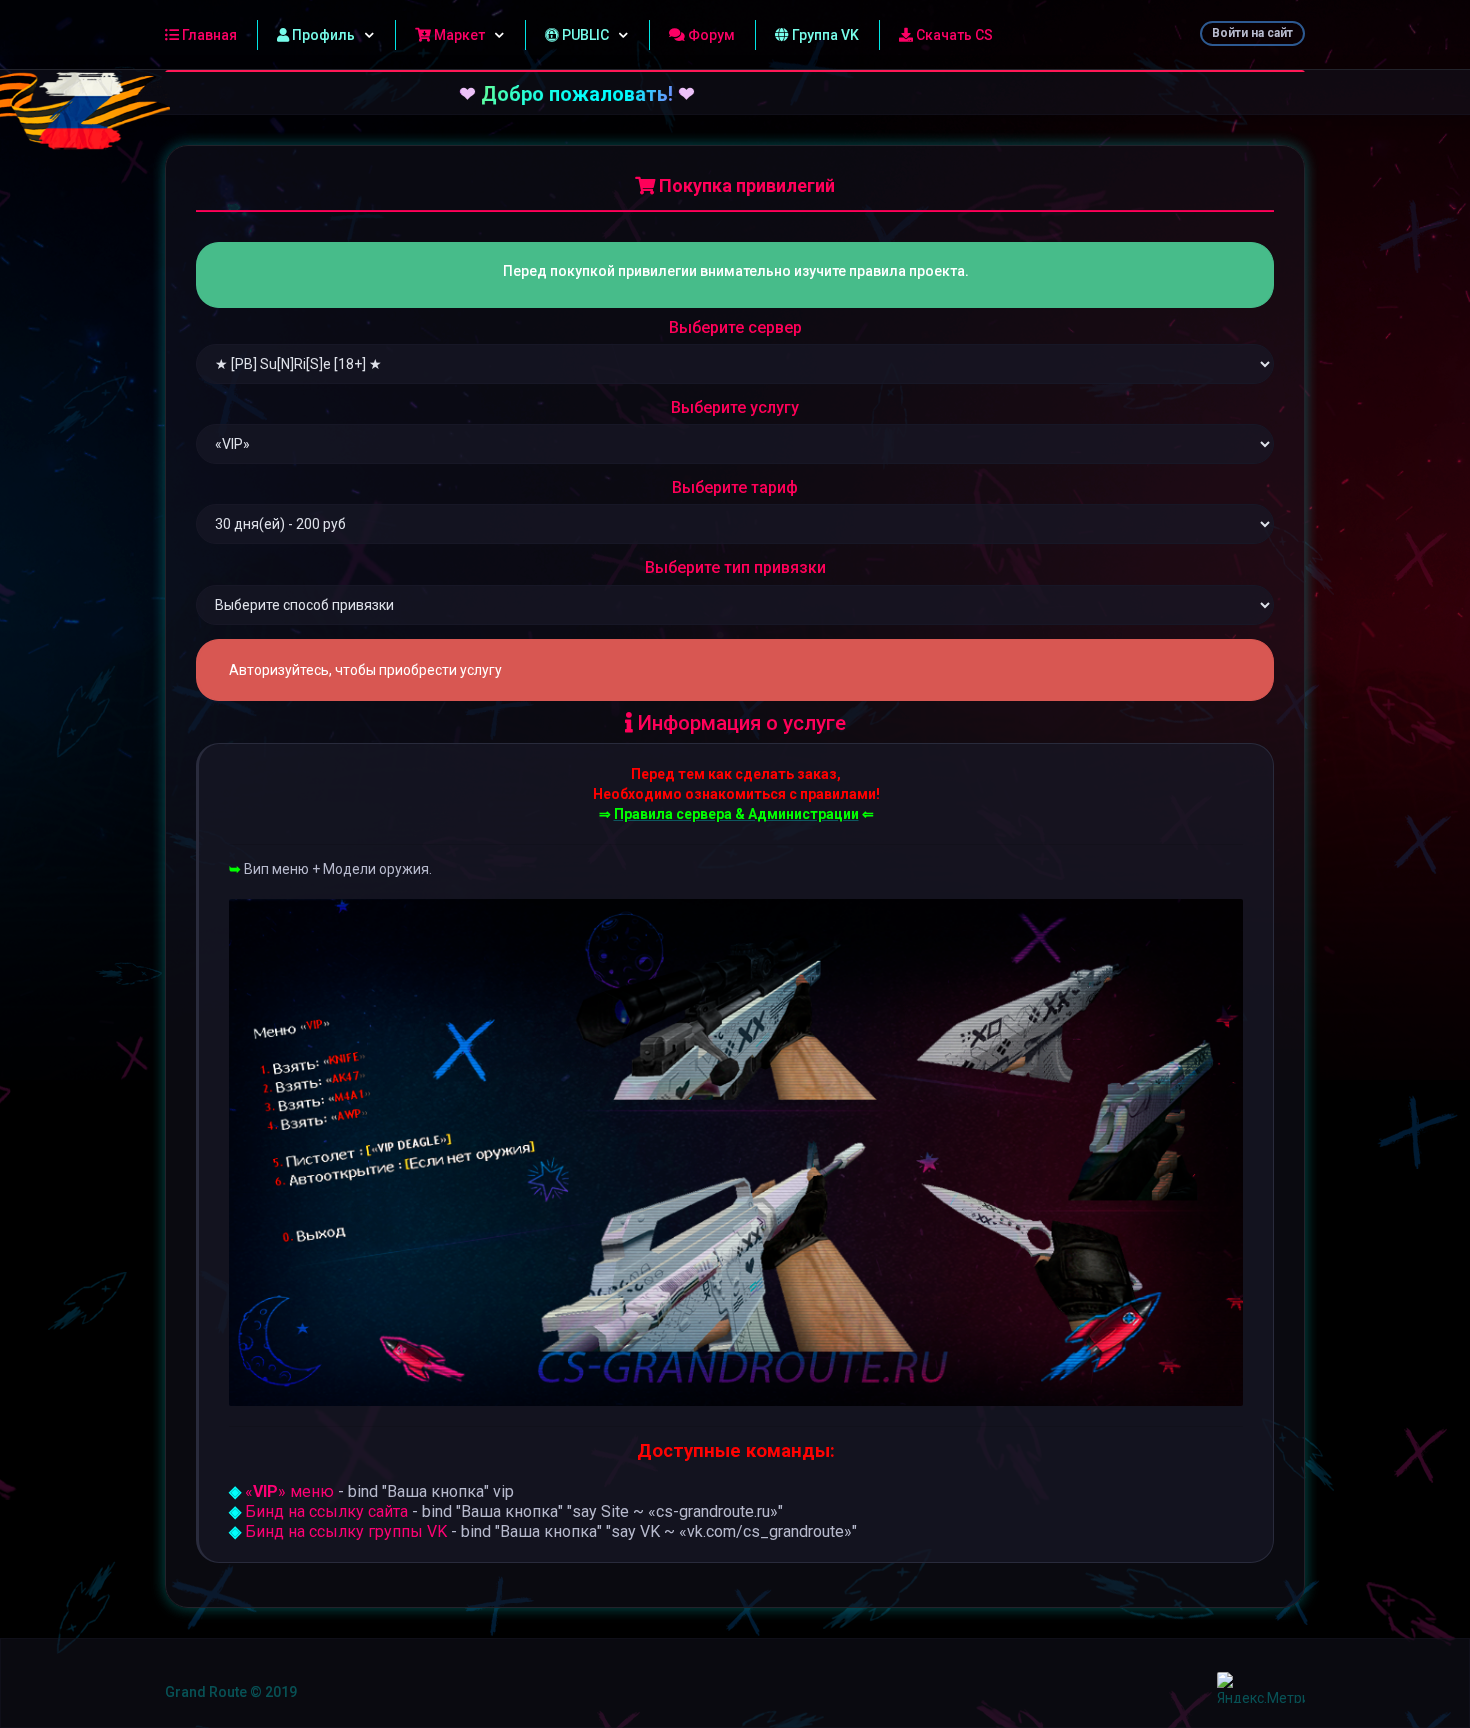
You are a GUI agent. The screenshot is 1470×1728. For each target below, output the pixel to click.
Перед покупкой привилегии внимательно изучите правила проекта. (736, 271)
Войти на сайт (1252, 33)
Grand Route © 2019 (231, 1692)
